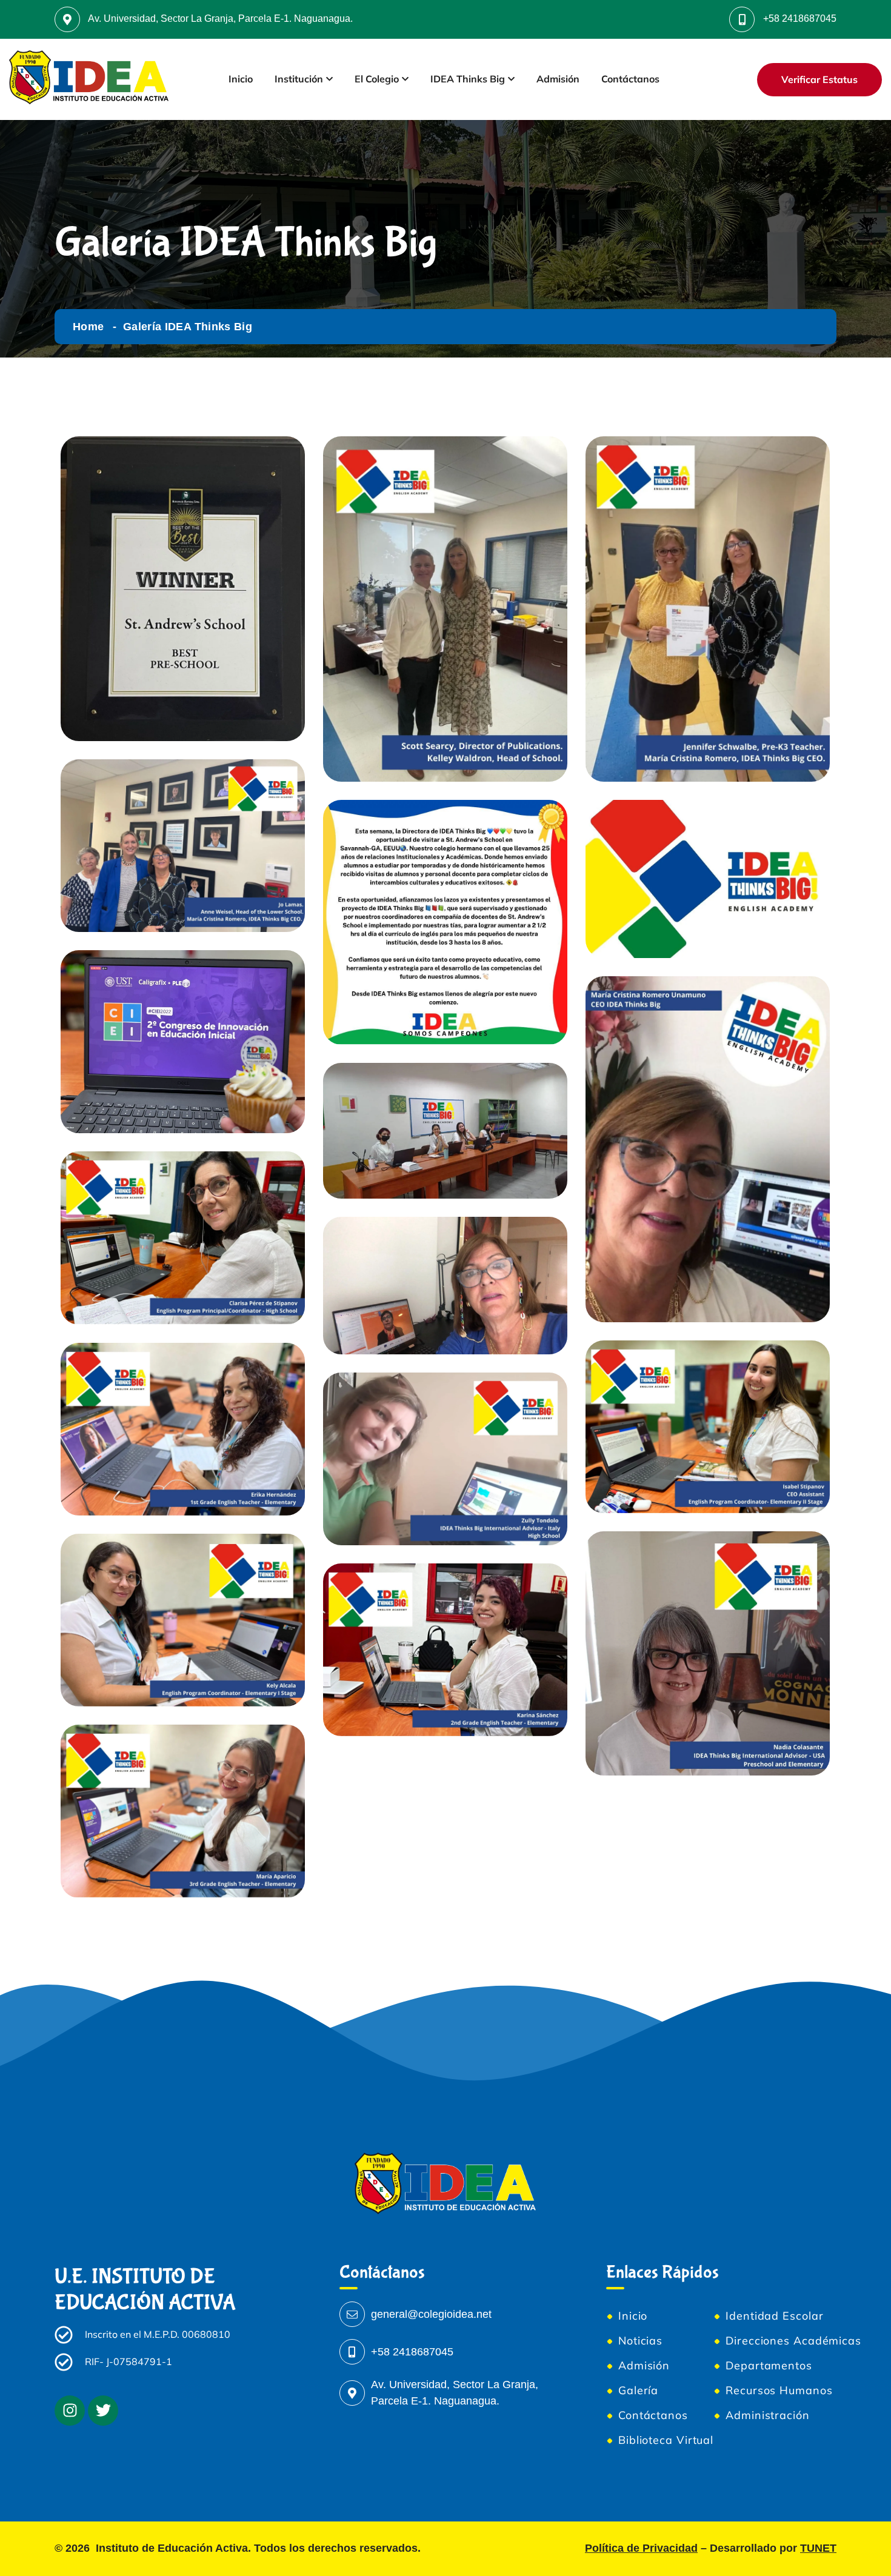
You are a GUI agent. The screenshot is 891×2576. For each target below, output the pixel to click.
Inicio (241, 79)
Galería (638, 2391)
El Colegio (377, 79)
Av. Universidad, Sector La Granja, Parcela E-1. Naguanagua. (220, 18)
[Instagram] (70, 2411)
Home (88, 327)
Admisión (558, 79)
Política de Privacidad (641, 2548)
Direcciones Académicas (793, 2341)
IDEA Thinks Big (468, 79)
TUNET (818, 2548)
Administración (768, 2415)
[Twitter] (103, 2411)
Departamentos (769, 2366)
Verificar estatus (819, 79)
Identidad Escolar (774, 2316)
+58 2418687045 (800, 18)
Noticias (640, 2341)
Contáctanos (630, 79)
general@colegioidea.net (431, 2314)
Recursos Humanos (779, 2391)
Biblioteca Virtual (666, 2440)
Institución (299, 79)
